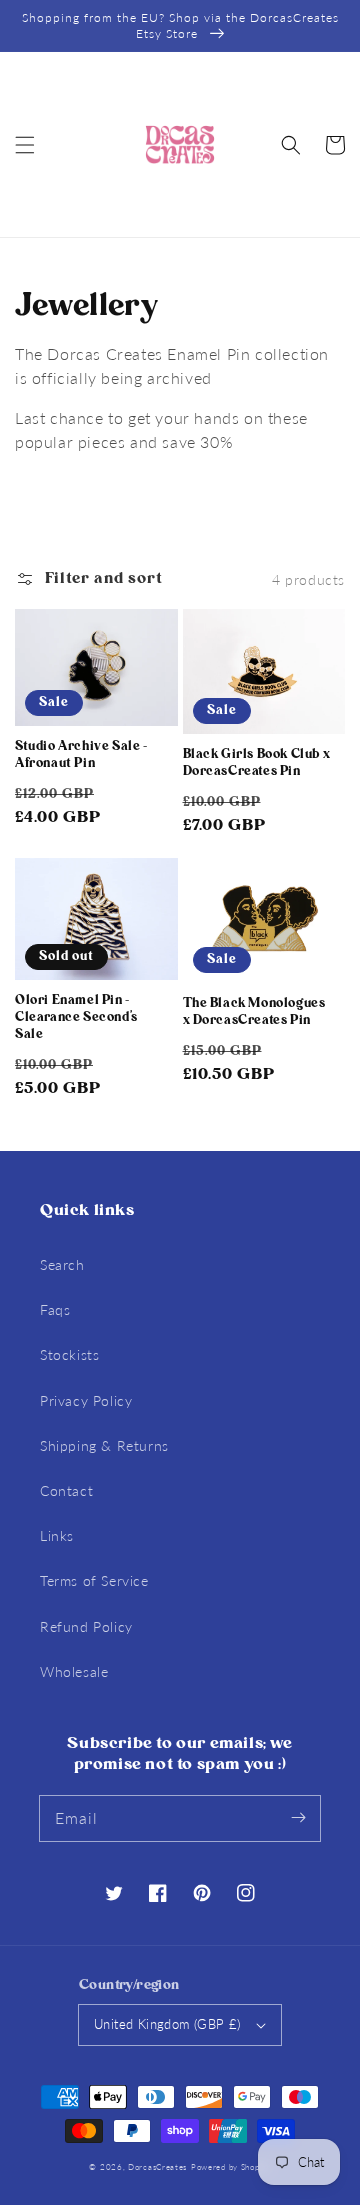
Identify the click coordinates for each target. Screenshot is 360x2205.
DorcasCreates (157, 2167)
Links (57, 1535)
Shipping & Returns (104, 1445)
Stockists (69, 1354)
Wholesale (74, 1671)
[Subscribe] (298, 1818)
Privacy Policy (86, 1400)
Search (62, 1264)
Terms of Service (94, 1580)
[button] (25, 145)
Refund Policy (86, 1626)
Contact (66, 1490)
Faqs (55, 1309)
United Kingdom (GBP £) (167, 2024)
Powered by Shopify (231, 2167)
